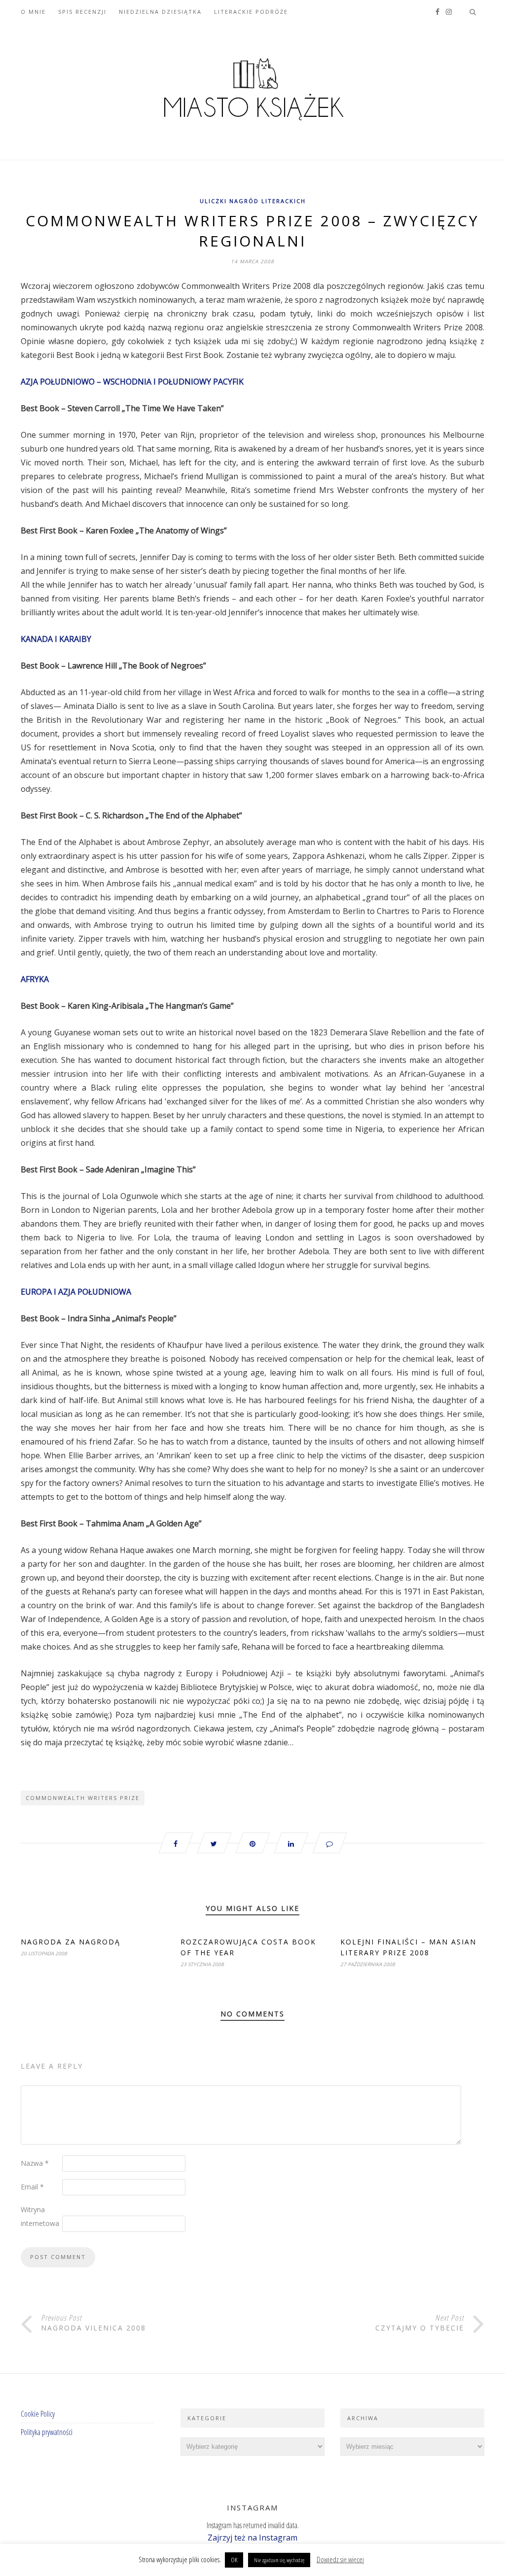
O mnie (33, 12)
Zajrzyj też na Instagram (252, 2538)
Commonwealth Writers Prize (83, 1798)
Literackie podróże (251, 12)
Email (32, 2187)
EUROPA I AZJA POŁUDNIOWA (76, 1292)
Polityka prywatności (47, 2432)
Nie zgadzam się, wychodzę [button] (279, 2560)
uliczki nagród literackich (253, 201)
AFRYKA (35, 979)
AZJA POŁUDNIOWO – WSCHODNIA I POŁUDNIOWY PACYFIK (132, 382)
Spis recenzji (82, 12)
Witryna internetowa (40, 2216)
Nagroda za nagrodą (71, 1942)
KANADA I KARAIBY (56, 639)
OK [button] (234, 2560)
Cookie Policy (38, 2414)
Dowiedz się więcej (340, 2559)
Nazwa (35, 2163)
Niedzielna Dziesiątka (160, 12)
